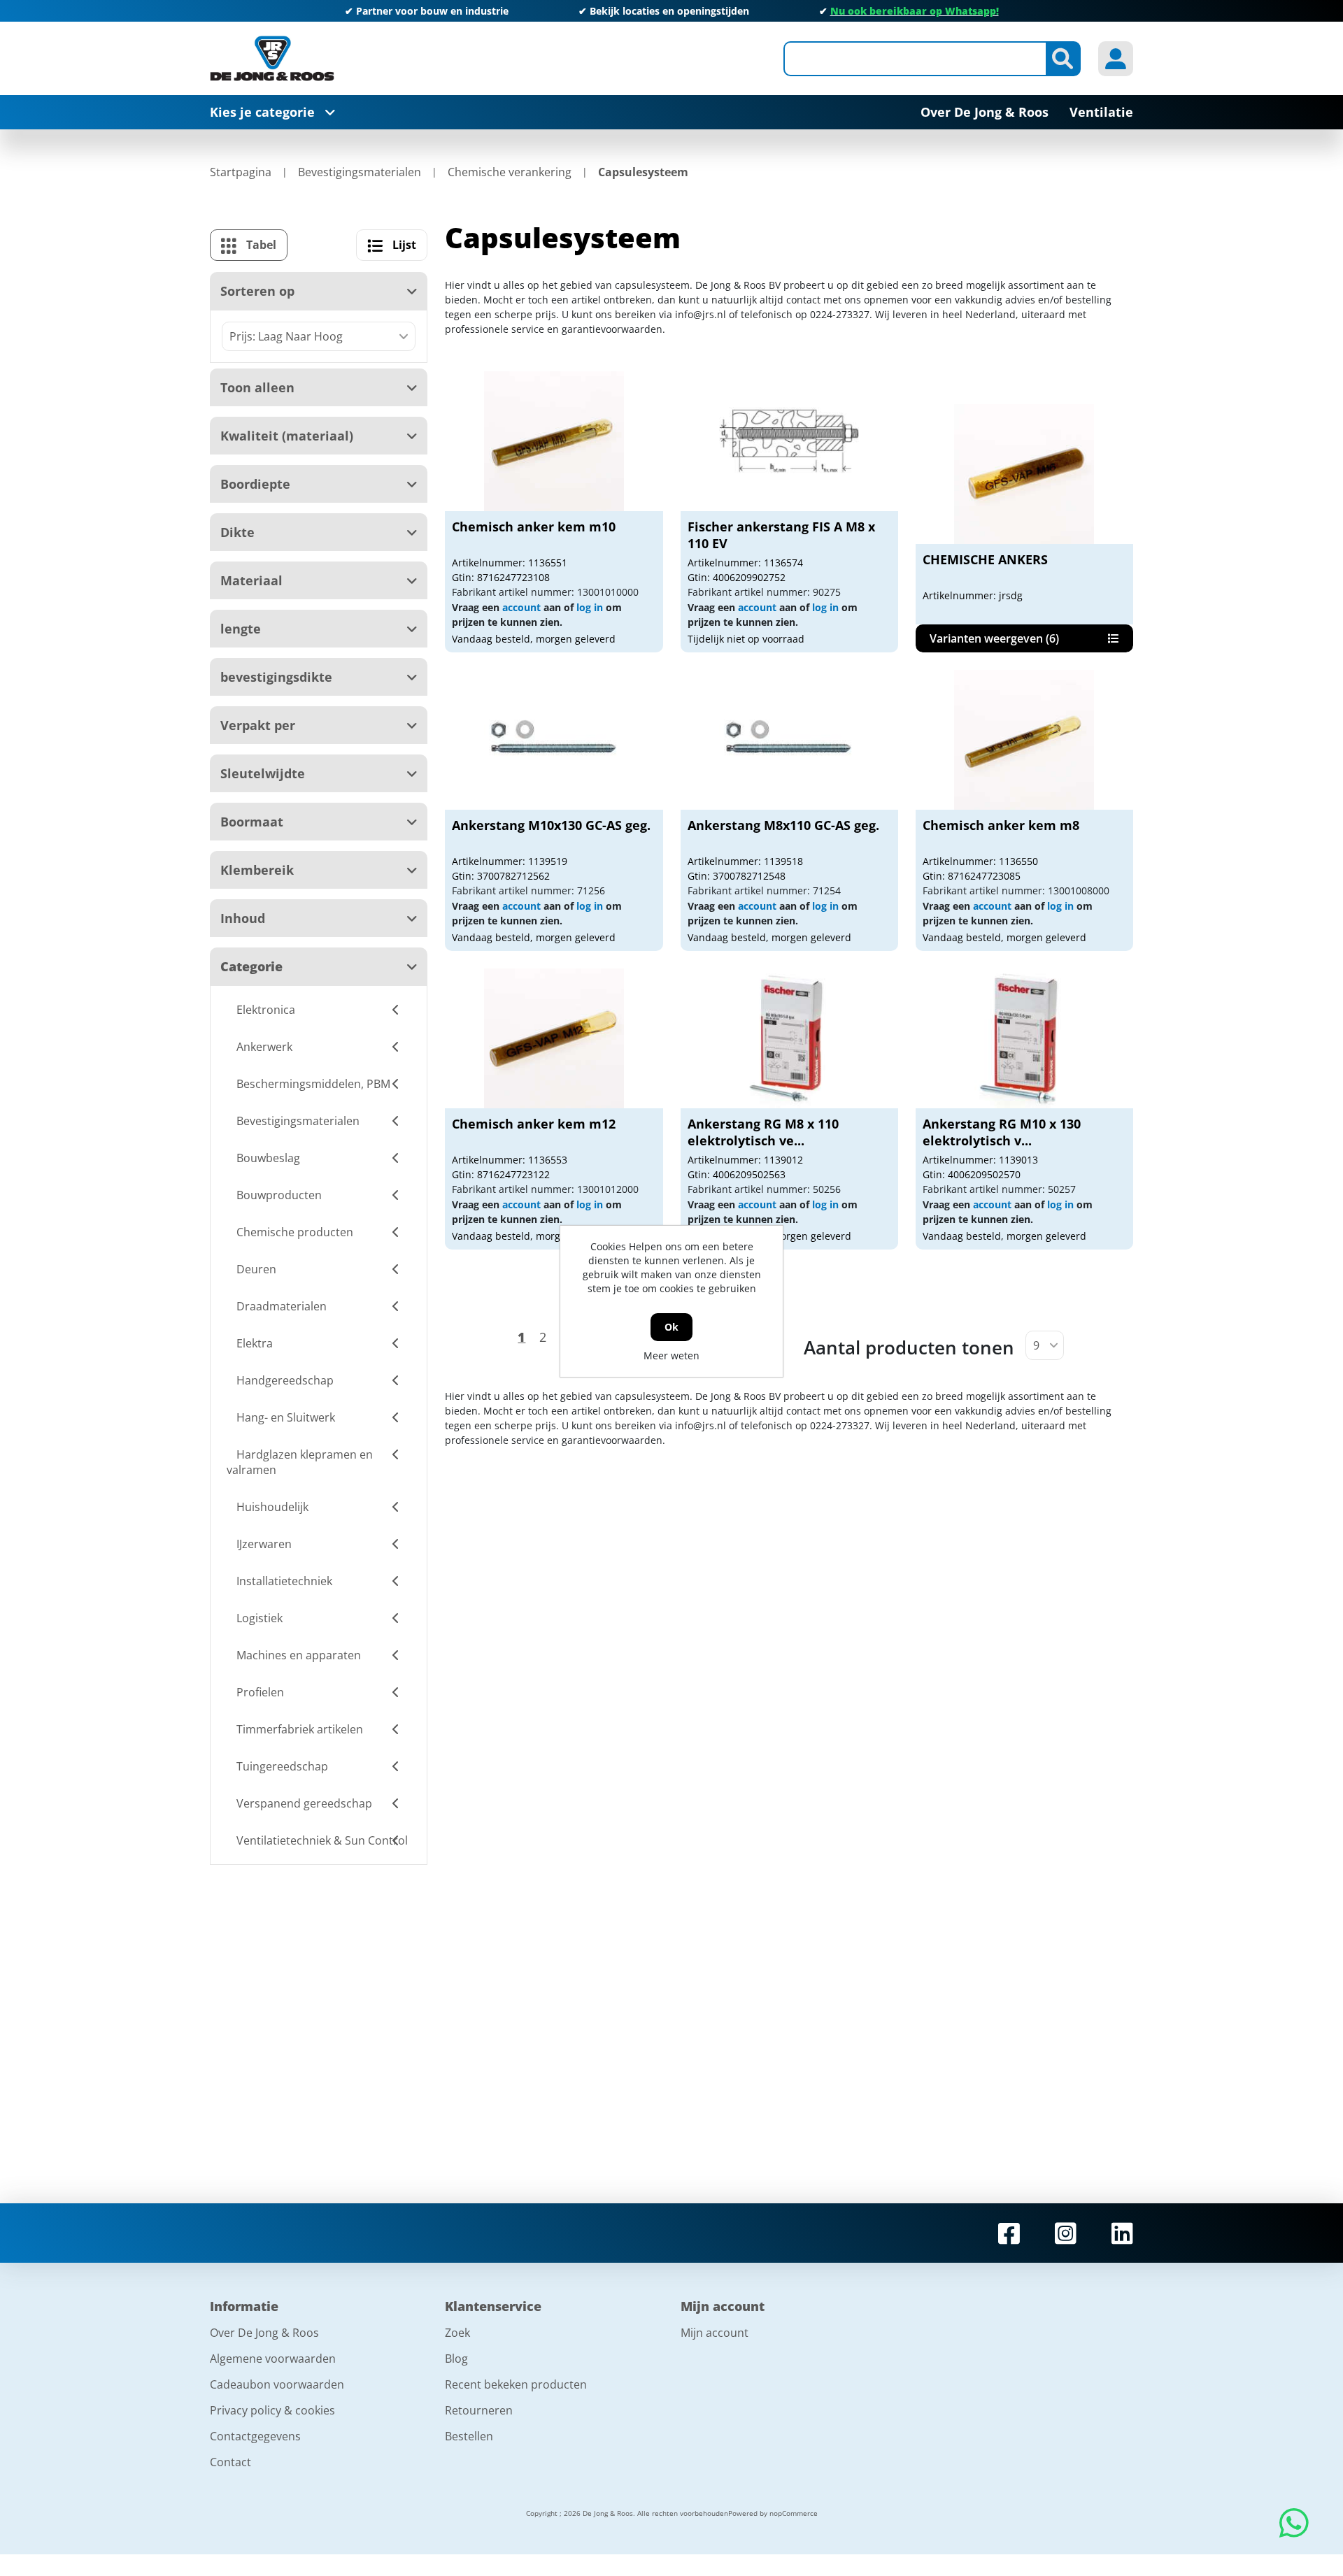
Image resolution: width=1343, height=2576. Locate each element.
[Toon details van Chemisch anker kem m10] (554, 441)
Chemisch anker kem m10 (534, 527)
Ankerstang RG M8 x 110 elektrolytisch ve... (763, 1132)
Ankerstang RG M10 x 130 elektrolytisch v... (1002, 1132)
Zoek (457, 2333)
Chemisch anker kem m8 (1001, 825)
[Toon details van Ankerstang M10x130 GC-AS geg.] (554, 740)
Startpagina (241, 172)
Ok (671, 1327)
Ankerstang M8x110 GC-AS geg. (783, 825)
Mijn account (715, 2333)
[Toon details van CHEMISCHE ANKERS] (1024, 474)
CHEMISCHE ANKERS (985, 559)
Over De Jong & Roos (264, 2333)
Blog (456, 2359)
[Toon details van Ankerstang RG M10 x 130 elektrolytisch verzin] (1024, 1038)
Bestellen (469, 2436)
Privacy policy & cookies (272, 2410)
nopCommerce (794, 2513)
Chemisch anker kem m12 (534, 1124)
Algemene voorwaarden (273, 2359)
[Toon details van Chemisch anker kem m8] (1024, 740)
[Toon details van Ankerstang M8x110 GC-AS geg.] (789, 740)
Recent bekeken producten (516, 2384)
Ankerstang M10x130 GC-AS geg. (551, 825)
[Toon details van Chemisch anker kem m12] (554, 1038)
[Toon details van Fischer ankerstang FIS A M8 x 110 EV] (789, 441)
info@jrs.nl (701, 314)
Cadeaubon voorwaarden (277, 2384)
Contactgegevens (255, 2436)
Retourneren (479, 2410)
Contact (230, 2462)
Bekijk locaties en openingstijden (669, 11)
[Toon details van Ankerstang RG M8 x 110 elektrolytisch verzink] (789, 1038)
